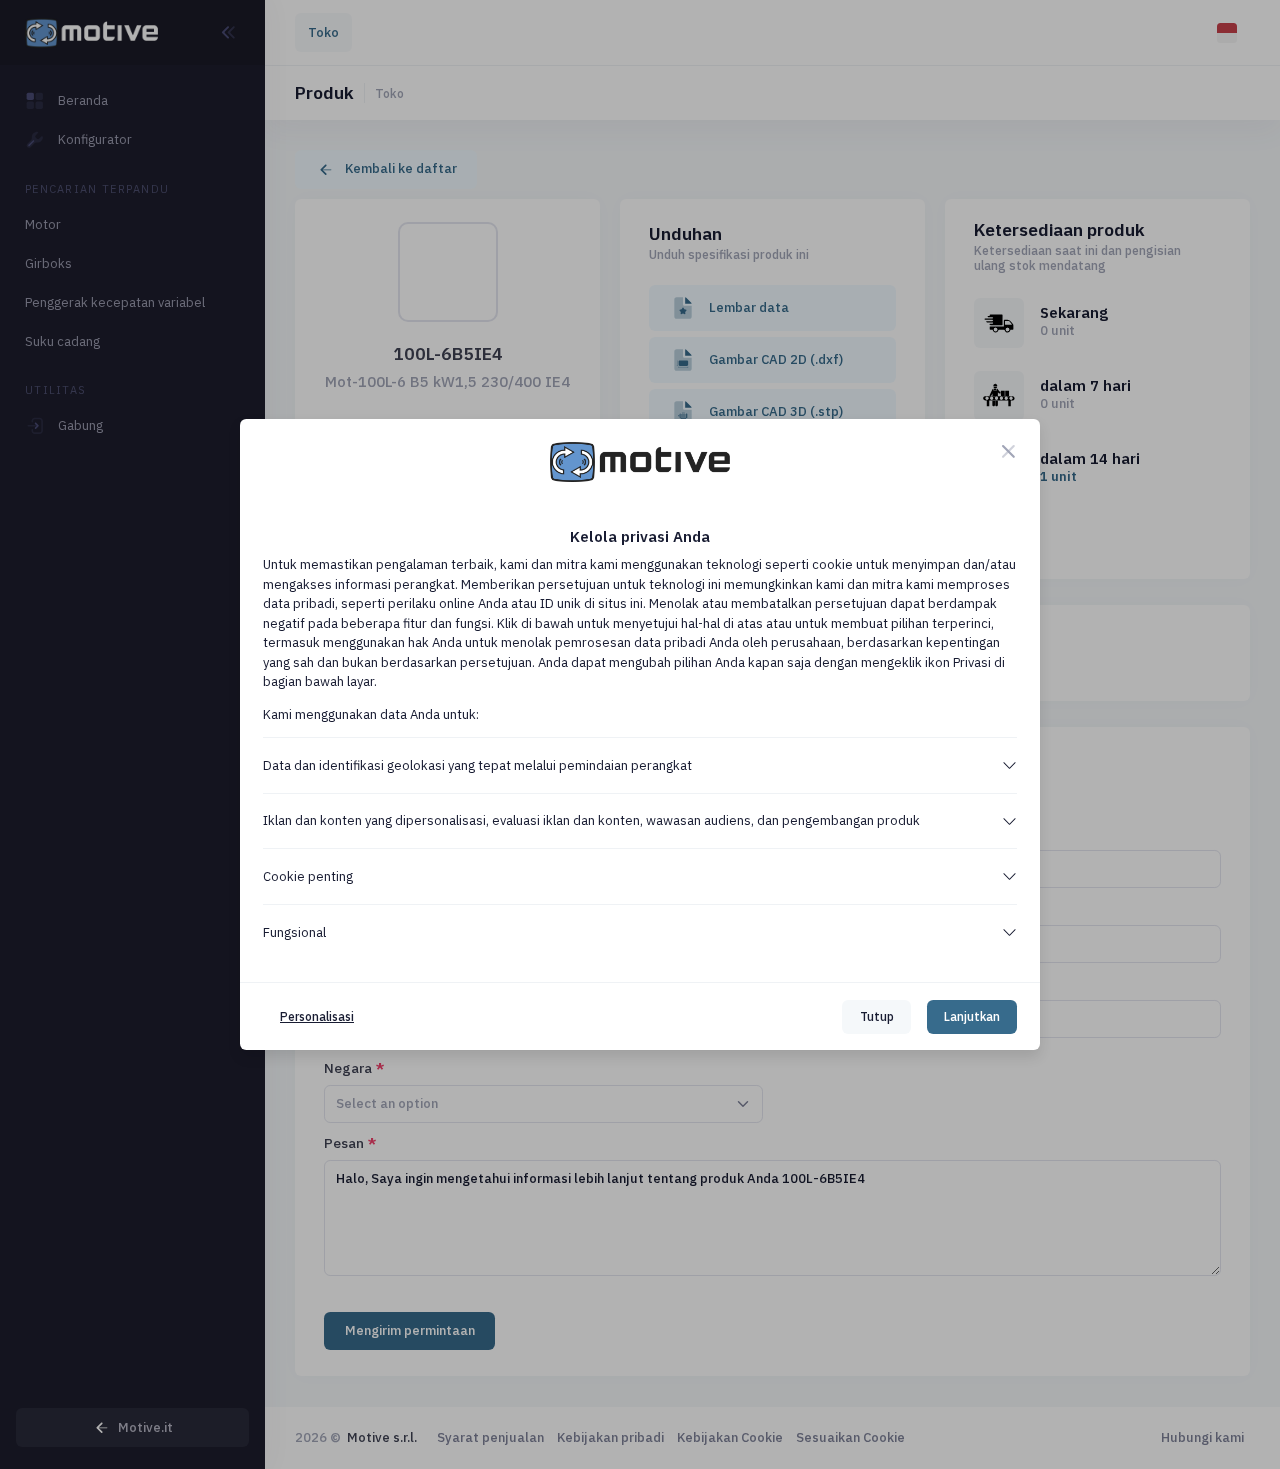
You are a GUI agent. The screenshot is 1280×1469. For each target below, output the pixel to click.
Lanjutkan (972, 1016)
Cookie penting (308, 876)
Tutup (877, 1016)
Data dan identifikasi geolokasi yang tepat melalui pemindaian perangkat (477, 765)
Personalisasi (317, 1016)
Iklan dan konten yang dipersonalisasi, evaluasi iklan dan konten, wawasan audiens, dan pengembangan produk (591, 820)
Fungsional (294, 932)
